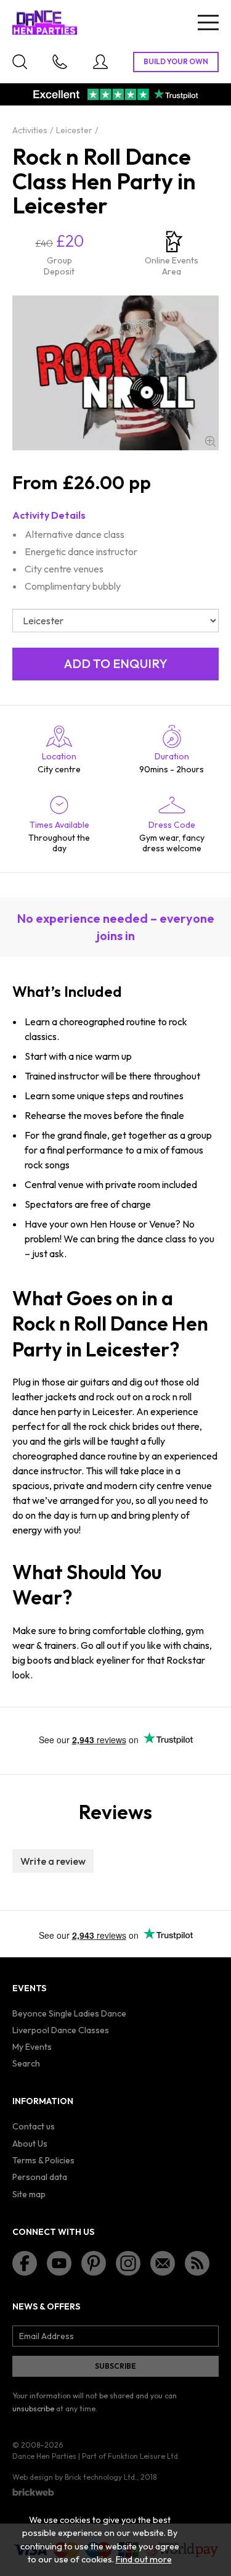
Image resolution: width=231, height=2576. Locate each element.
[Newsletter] (163, 2263)
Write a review (53, 1861)
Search (26, 2063)
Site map (29, 2194)
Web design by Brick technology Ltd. (75, 2477)
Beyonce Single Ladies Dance (69, 2013)
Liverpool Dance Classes (61, 2030)
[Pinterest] (94, 2263)
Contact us (34, 2126)
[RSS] (197, 2263)
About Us (30, 2144)
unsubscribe (33, 2409)
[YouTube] (59, 2263)
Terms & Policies (43, 2160)
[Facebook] (25, 2263)
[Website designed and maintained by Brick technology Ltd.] (33, 2492)
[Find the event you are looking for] (20, 62)
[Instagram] (128, 2263)
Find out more (144, 2559)
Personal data (40, 2177)
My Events (32, 2047)
